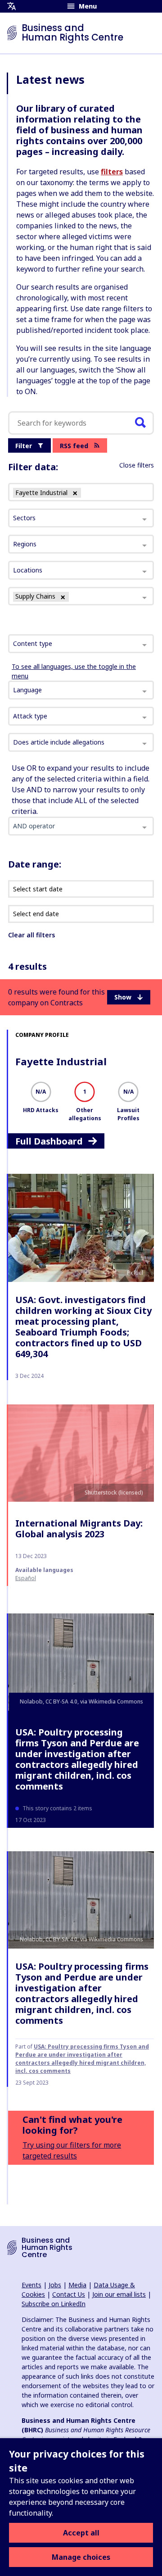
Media (77, 2285)
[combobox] (81, 644)
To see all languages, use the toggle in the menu (74, 671)
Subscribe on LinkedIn (54, 2304)
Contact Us (69, 2294)
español (26, 1578)
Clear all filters (31, 935)
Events (31, 2285)
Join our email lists (119, 2294)
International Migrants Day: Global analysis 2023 (79, 1529)
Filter (24, 446)
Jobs (55, 2285)
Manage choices (81, 2557)
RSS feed (74, 446)
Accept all (81, 2533)
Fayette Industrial (61, 1061)
